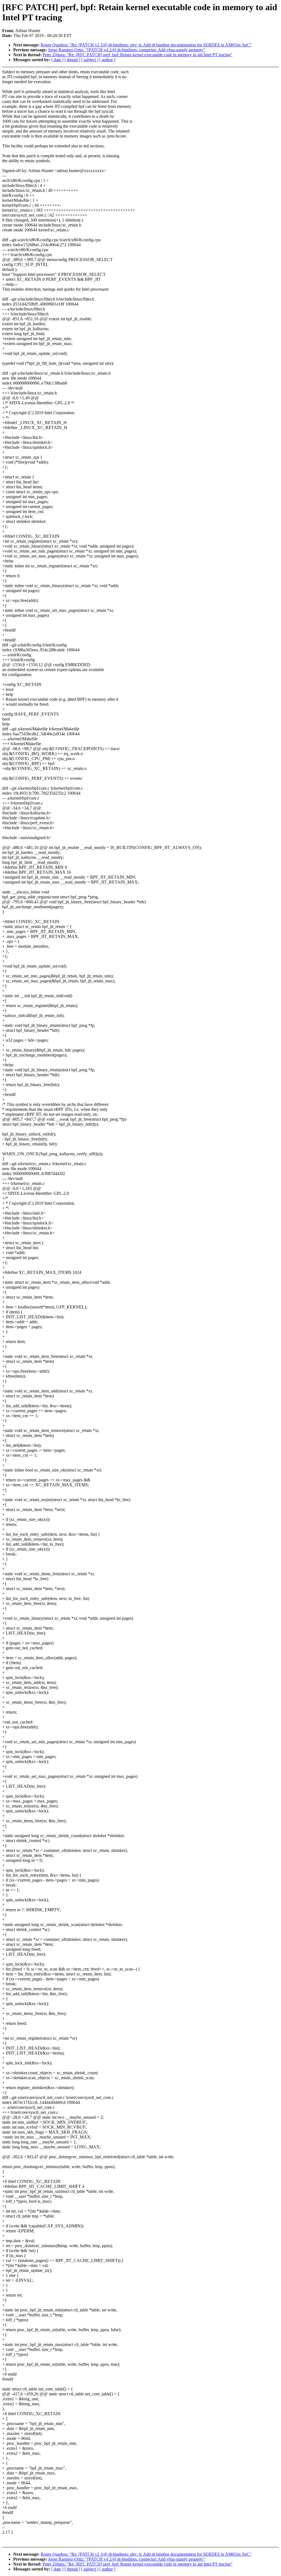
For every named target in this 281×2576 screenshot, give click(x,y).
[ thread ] (72, 60)
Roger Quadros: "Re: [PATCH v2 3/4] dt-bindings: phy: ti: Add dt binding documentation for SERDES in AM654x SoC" (146, 45)
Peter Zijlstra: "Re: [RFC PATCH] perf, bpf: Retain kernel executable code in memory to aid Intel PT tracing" (137, 55)
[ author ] (107, 60)
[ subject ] (90, 60)
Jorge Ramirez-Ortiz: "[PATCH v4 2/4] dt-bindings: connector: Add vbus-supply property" (127, 50)
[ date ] (57, 60)
